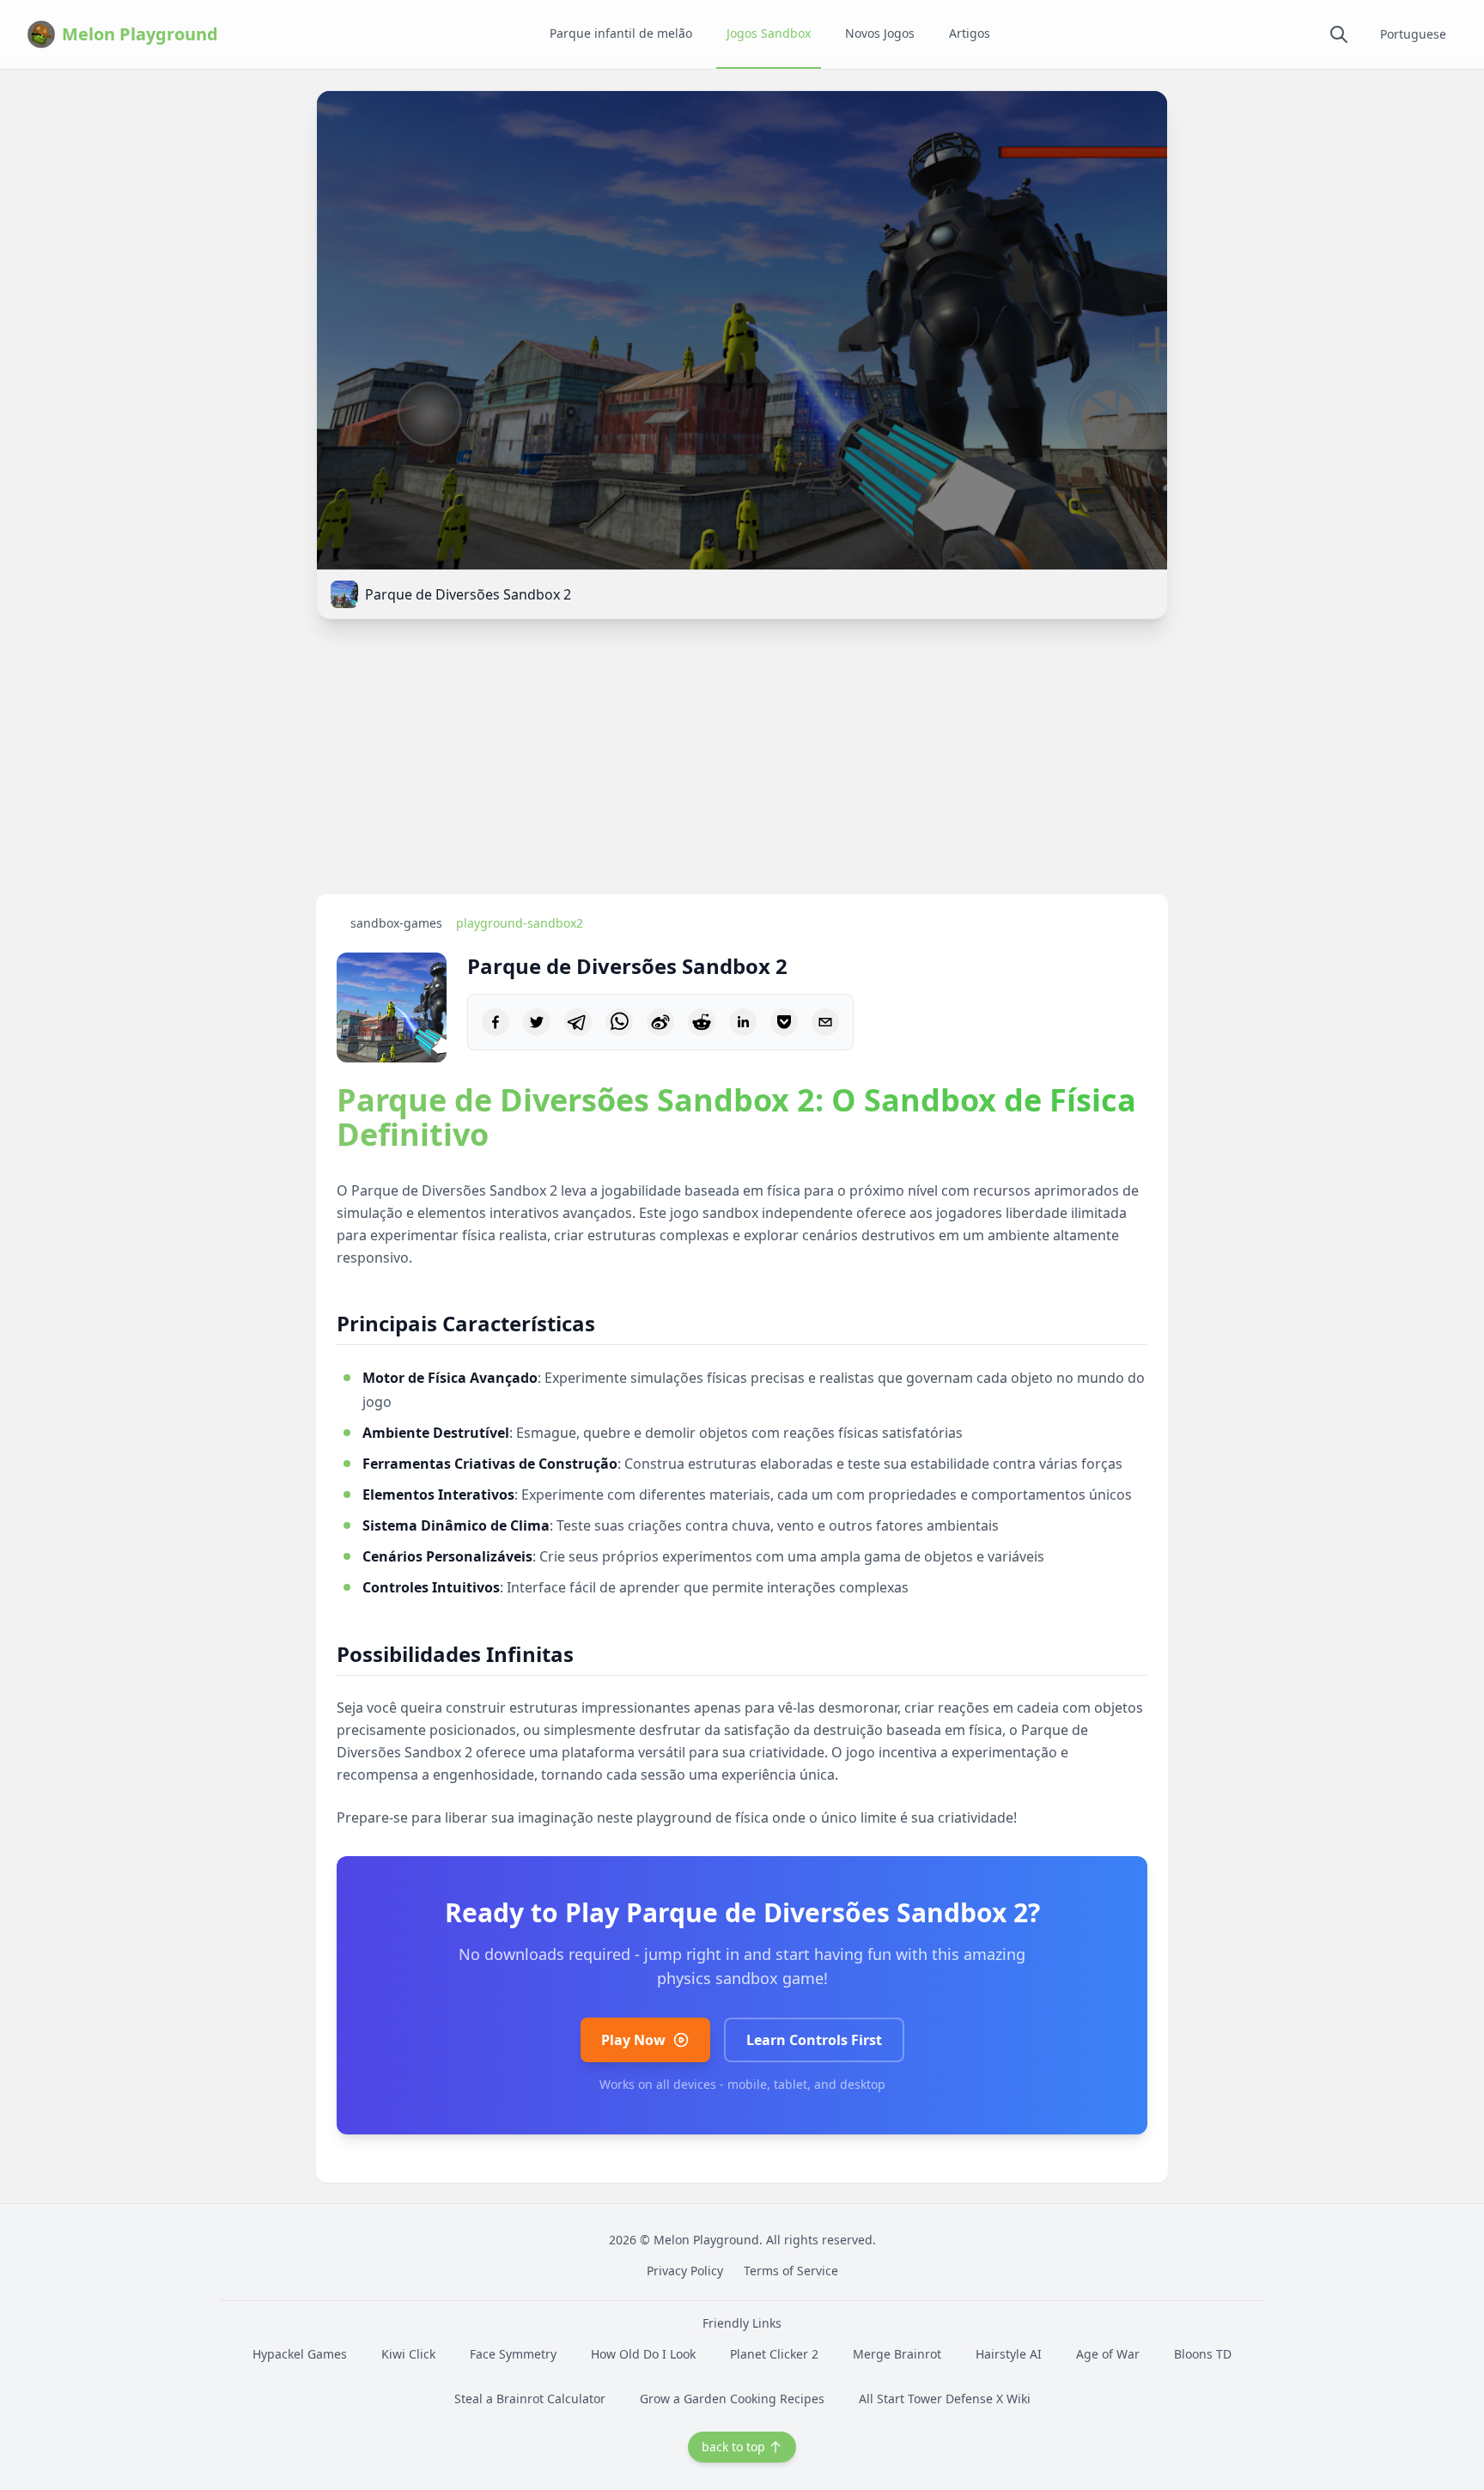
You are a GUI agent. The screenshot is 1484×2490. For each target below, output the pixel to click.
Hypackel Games (300, 2354)
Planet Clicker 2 (774, 2354)
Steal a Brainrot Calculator (530, 2399)
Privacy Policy (685, 2271)
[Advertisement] (742, 760)
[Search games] (1339, 34)
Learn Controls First (814, 2040)
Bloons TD (1203, 2354)
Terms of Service (791, 2271)
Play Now (633, 2040)
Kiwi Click (408, 2354)
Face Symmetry (513, 2354)
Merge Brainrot (897, 2354)
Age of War (1108, 2354)
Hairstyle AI (1009, 2354)
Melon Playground (706, 2240)
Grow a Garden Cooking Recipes (732, 2399)
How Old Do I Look (643, 2354)
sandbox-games (396, 923)
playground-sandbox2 (520, 923)
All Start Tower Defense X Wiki (945, 2399)
